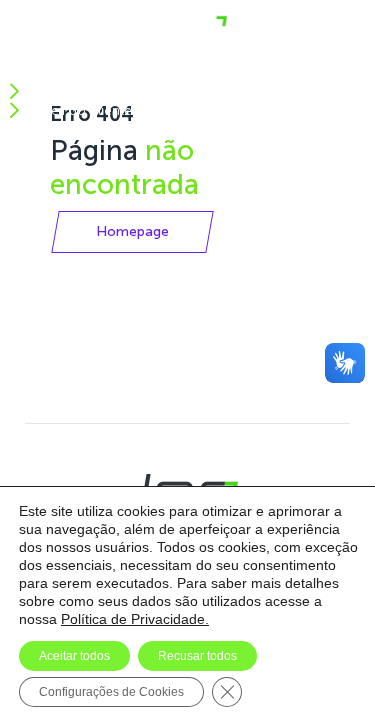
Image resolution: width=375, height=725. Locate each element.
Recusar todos (197, 656)
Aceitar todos (74, 656)
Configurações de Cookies (111, 692)
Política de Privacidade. (135, 619)
